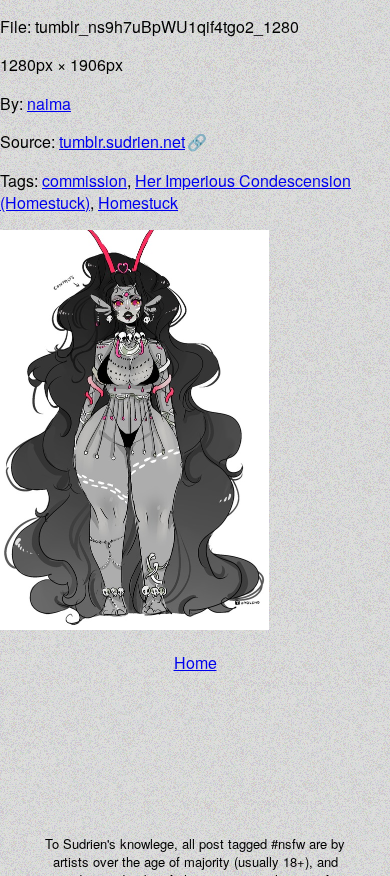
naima (49, 103)
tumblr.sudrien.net (122, 141)
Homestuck (138, 202)
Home (195, 662)
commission (84, 180)
